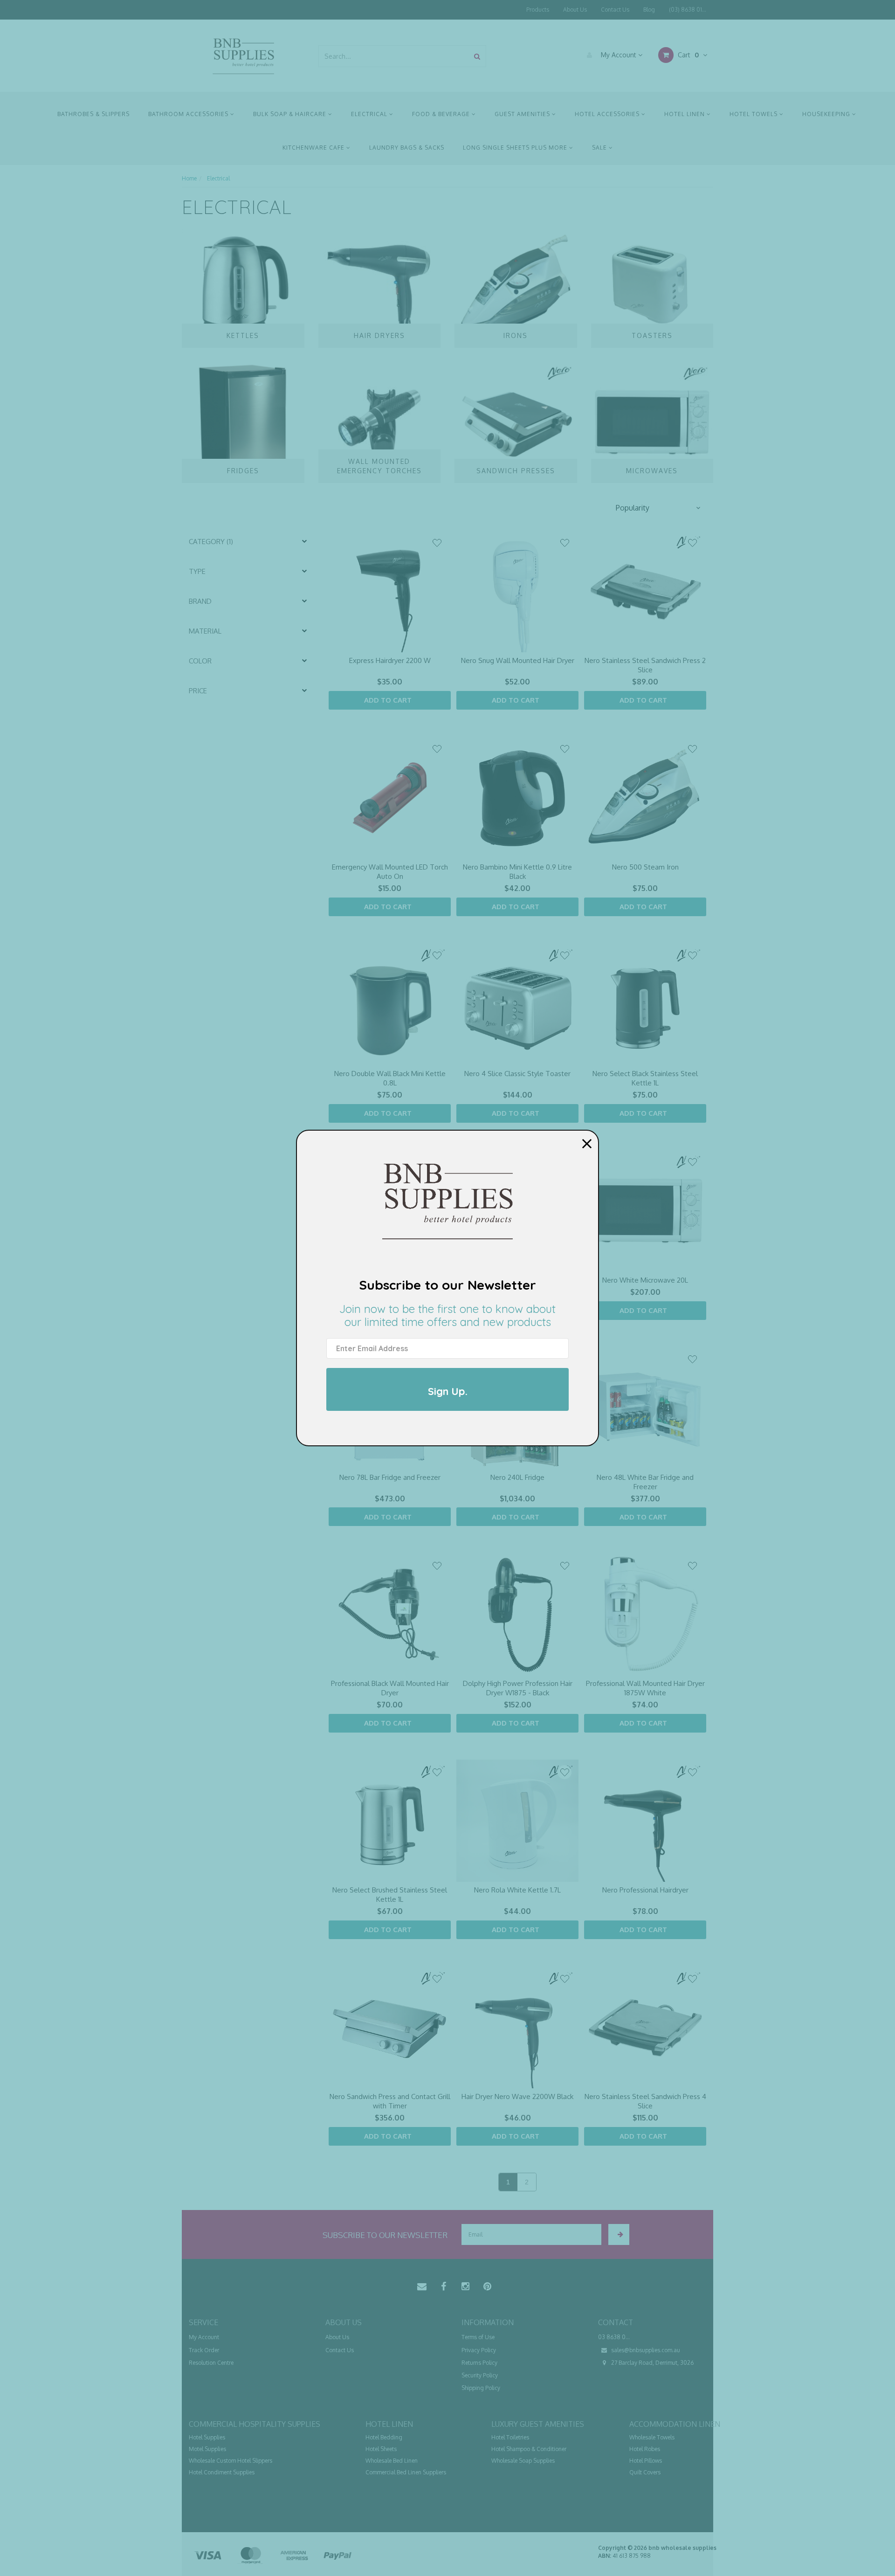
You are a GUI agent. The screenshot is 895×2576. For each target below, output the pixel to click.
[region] (249, 1365)
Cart (687, 55)
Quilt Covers (645, 2472)
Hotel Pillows (646, 2461)
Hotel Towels (754, 114)
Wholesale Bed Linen (392, 2461)
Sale (600, 148)
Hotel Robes (645, 2449)
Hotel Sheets (381, 2449)
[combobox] (394, 56)
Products (538, 10)
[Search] (477, 56)
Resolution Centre (211, 2363)
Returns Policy (479, 2363)
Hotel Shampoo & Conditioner (529, 2449)
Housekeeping (827, 114)
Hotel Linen (685, 114)
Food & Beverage (442, 114)
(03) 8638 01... (688, 10)
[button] (657, 508)
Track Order (204, 2350)
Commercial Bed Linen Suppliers (406, 2472)
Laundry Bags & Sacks (407, 148)
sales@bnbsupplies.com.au (645, 2350)
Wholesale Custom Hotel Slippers (231, 2461)
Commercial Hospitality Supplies (255, 2424)
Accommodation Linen (675, 2424)
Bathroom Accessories (189, 114)
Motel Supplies (207, 2449)
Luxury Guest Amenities (538, 2424)
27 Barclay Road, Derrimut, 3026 (652, 2363)
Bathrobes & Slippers (93, 114)
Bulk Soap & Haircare (291, 114)
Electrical (370, 114)
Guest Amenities (523, 114)
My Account (619, 55)
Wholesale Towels (652, 2437)
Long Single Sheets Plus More (516, 148)
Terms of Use (478, 2337)
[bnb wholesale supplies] (243, 55)
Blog (649, 10)
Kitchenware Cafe (314, 148)
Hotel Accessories (608, 114)
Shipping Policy (481, 2388)
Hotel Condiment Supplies (222, 2472)
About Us (575, 10)
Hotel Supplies (207, 2437)
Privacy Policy (479, 2350)
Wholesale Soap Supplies (523, 2461)
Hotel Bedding (384, 2437)
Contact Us (615, 10)
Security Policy (480, 2375)
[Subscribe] (619, 2234)
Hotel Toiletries (510, 2437)
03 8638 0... (614, 2337)
